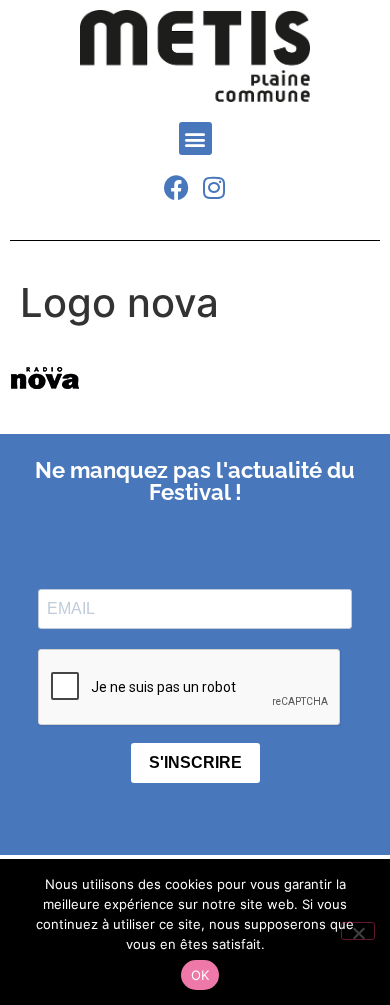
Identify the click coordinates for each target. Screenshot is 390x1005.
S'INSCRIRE (195, 762)
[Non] (358, 931)
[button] (195, 138)
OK (200, 975)
